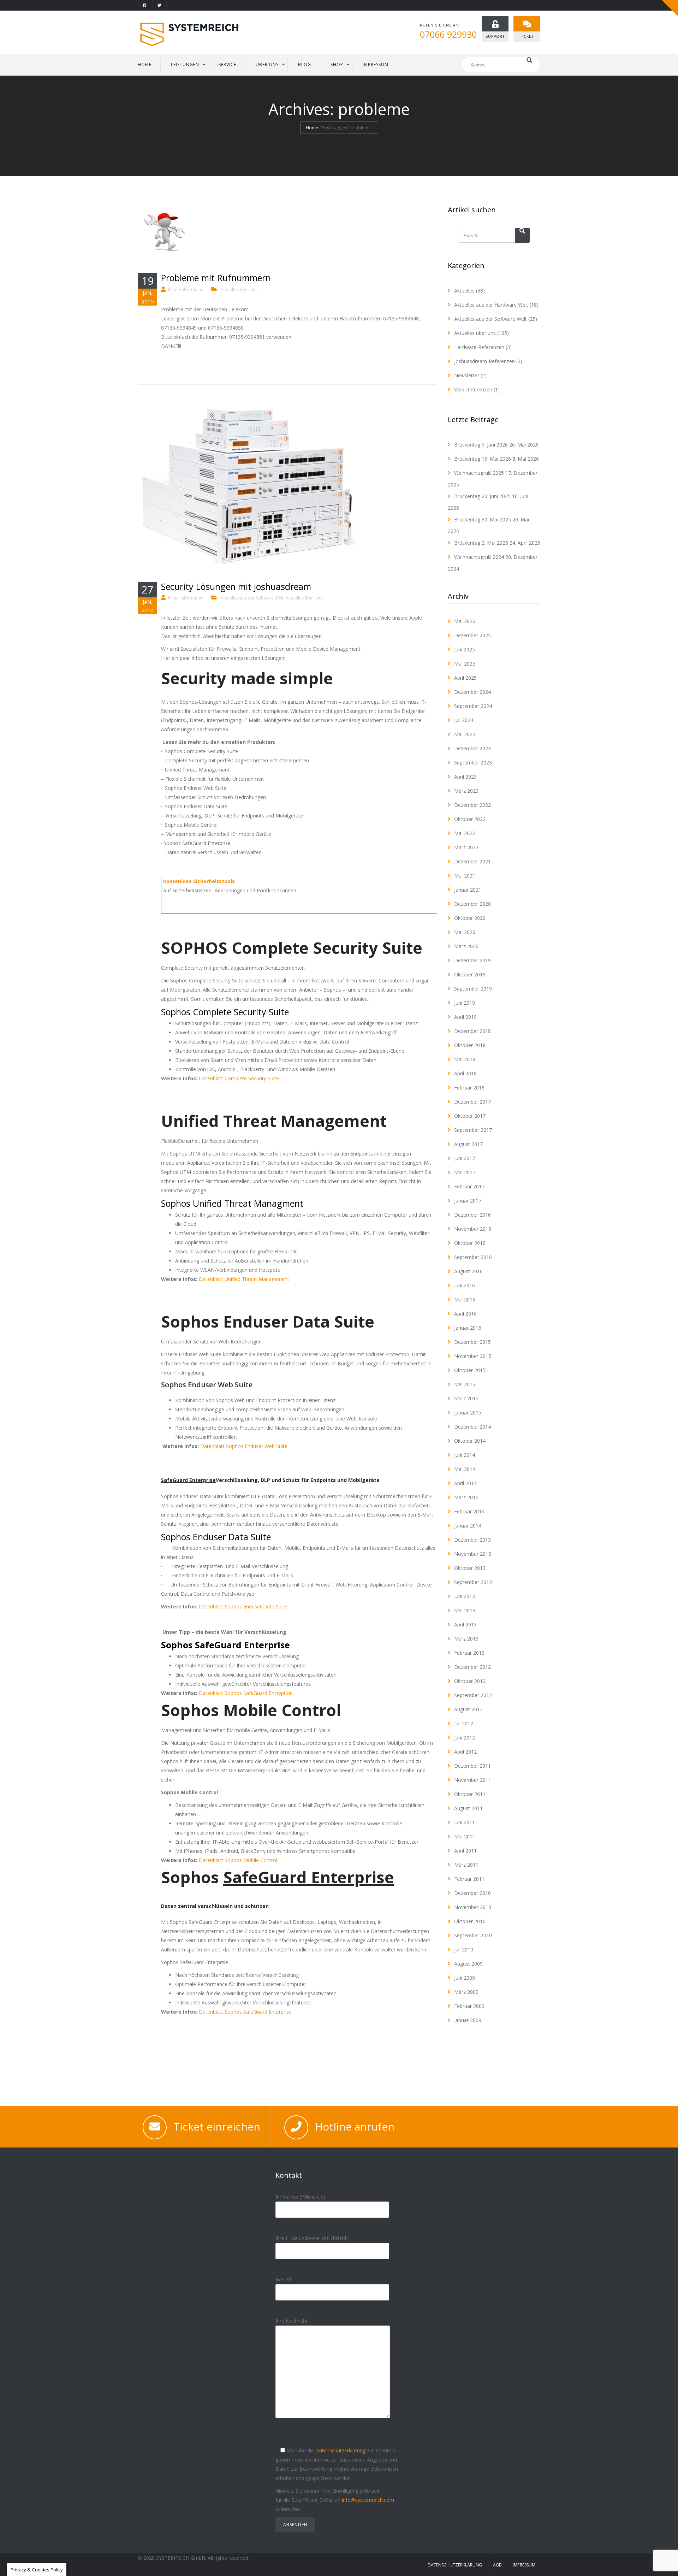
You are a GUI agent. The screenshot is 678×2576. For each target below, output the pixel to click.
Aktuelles (464, 291)
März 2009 (466, 1992)
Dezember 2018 (472, 1031)
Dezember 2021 (472, 861)
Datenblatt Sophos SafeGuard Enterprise (245, 2012)
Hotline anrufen (355, 2126)
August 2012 (468, 1709)
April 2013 (465, 1624)
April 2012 (465, 1752)
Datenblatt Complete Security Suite (239, 1078)
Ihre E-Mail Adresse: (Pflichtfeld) (312, 2238)
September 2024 (473, 706)
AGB (497, 2565)
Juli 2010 (464, 1949)
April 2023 (465, 777)
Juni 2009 (465, 1978)
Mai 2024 (465, 734)
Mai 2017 (465, 1172)
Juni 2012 (465, 1738)
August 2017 (468, 1144)
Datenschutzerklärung (340, 2450)
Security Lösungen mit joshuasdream (236, 586)
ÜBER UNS (267, 64)
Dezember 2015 (472, 1342)
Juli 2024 (464, 720)
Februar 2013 (469, 1653)
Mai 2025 (465, 664)
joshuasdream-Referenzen (484, 361)
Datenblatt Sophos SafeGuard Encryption (246, 1693)
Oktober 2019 (470, 974)
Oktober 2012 (470, 1681)
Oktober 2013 (470, 1568)
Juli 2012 (464, 1723)
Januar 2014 (468, 1526)
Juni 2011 (465, 1822)
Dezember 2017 (472, 1102)
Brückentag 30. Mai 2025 (483, 519)
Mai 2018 (465, 1059)
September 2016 (473, 1257)
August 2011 (468, 1808)
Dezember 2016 (472, 1215)
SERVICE (227, 64)
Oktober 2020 (470, 918)
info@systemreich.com (368, 2500)
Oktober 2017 (470, 1116)
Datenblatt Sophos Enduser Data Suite (243, 1606)
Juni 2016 (465, 1285)
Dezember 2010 (472, 1893)
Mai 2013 (465, 1610)
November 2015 (473, 1356)
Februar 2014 (469, 1511)
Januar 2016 (468, 1328)
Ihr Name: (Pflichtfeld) (300, 2197)
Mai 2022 (465, 833)
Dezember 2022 (472, 805)
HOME (145, 64)
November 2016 (473, 1229)
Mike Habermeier (185, 289)
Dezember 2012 (472, 1667)
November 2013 (473, 1554)
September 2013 (473, 1582)
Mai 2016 (465, 1299)
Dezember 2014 (472, 1427)
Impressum (524, 2565)
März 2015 (466, 1398)
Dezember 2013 (472, 1540)
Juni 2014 (465, 1455)
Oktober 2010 (470, 1921)
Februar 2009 (469, 2006)
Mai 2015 (465, 1384)
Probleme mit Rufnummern (216, 278)
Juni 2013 (465, 1596)
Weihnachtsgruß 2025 (479, 473)
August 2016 (468, 1271)
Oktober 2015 (470, 1370)
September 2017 (473, 1130)
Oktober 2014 (470, 1441)
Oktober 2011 (470, 1794)
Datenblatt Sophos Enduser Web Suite (244, 1446)
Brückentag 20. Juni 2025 (482, 496)
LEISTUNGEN (185, 64)
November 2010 (473, 1907)
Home (312, 128)
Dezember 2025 (472, 635)
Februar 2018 (469, 1088)
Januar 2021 (468, 890)
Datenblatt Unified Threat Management (244, 1279)
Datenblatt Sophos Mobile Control (238, 1860)
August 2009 (468, 1964)
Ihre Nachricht (292, 2321)
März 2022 (466, 847)
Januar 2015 (468, 1413)
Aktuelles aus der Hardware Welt (491, 305)
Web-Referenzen (473, 389)
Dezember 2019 (472, 960)
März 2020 (466, 946)
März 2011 (466, 1865)
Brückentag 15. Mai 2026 (483, 459)
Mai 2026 (465, 621)
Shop (337, 64)
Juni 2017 (465, 1158)
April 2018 (465, 1073)
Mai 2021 (465, 876)
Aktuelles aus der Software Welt (252, 598)
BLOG (305, 64)
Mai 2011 (465, 1836)
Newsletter (467, 375)
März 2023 (466, 791)
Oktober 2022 (470, 819)
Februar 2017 (469, 1186)
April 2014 (465, 1483)
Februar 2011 (469, 1879)
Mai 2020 (465, 932)
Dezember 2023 (472, 748)
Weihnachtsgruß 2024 (479, 557)
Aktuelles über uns (239, 289)
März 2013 (466, 1639)
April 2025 (465, 678)
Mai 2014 (465, 1469)
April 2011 (465, 1851)
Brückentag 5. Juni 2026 (481, 445)
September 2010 (473, 1935)
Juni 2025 (465, 649)
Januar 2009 (468, 2020)
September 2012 (473, 1695)
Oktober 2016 (470, 1243)
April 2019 (465, 1017)
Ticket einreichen (217, 2126)
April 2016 (465, 1314)
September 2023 (473, 763)
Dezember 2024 (472, 692)
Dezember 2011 (472, 1766)
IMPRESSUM (376, 64)
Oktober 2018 (470, 1045)
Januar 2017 (468, 1201)
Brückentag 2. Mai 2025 (481, 543)
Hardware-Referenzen (479, 347)
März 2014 (466, 1497)
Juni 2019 (465, 1003)
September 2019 (473, 989)
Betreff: (284, 2279)
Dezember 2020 (472, 904)
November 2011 (473, 1780)
